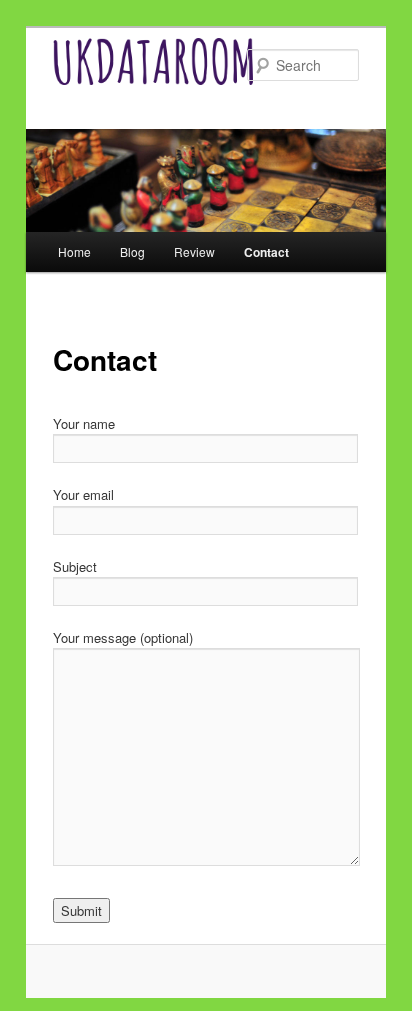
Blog (132, 251)
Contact (266, 252)
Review (194, 251)
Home (74, 251)
